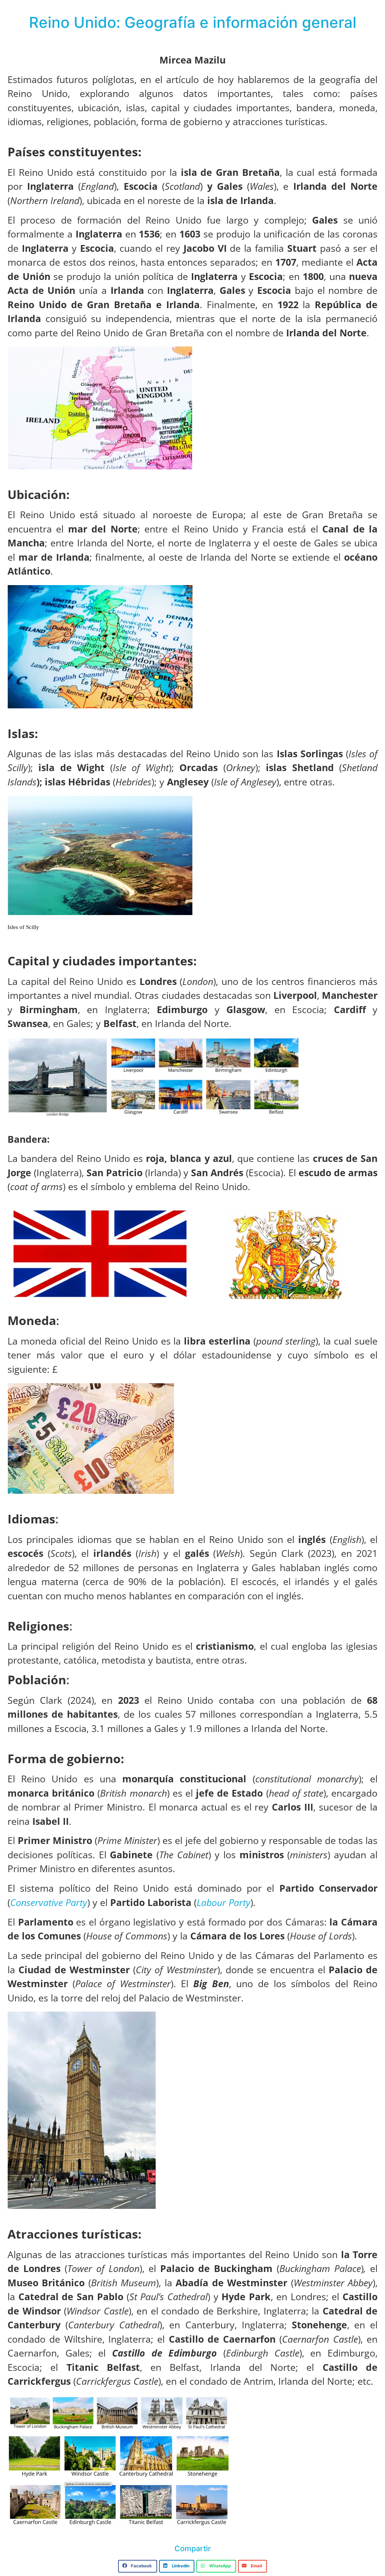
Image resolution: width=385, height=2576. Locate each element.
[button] (138, 2566)
